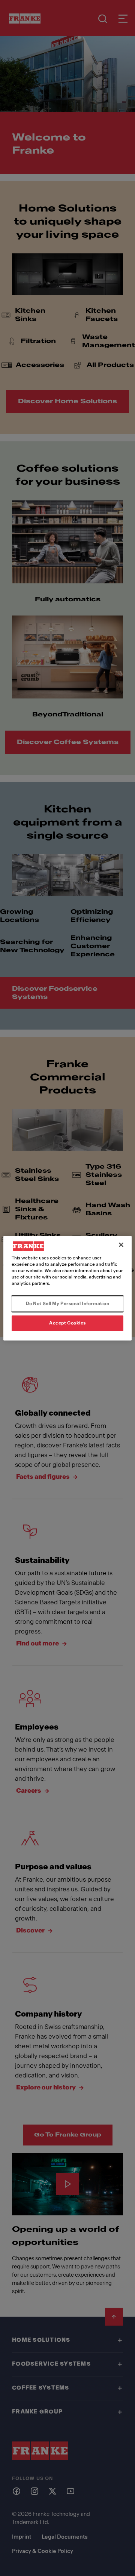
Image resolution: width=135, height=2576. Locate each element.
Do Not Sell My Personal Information (68, 1304)
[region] (67, 1288)
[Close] (121, 1244)
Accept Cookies (67, 1323)
